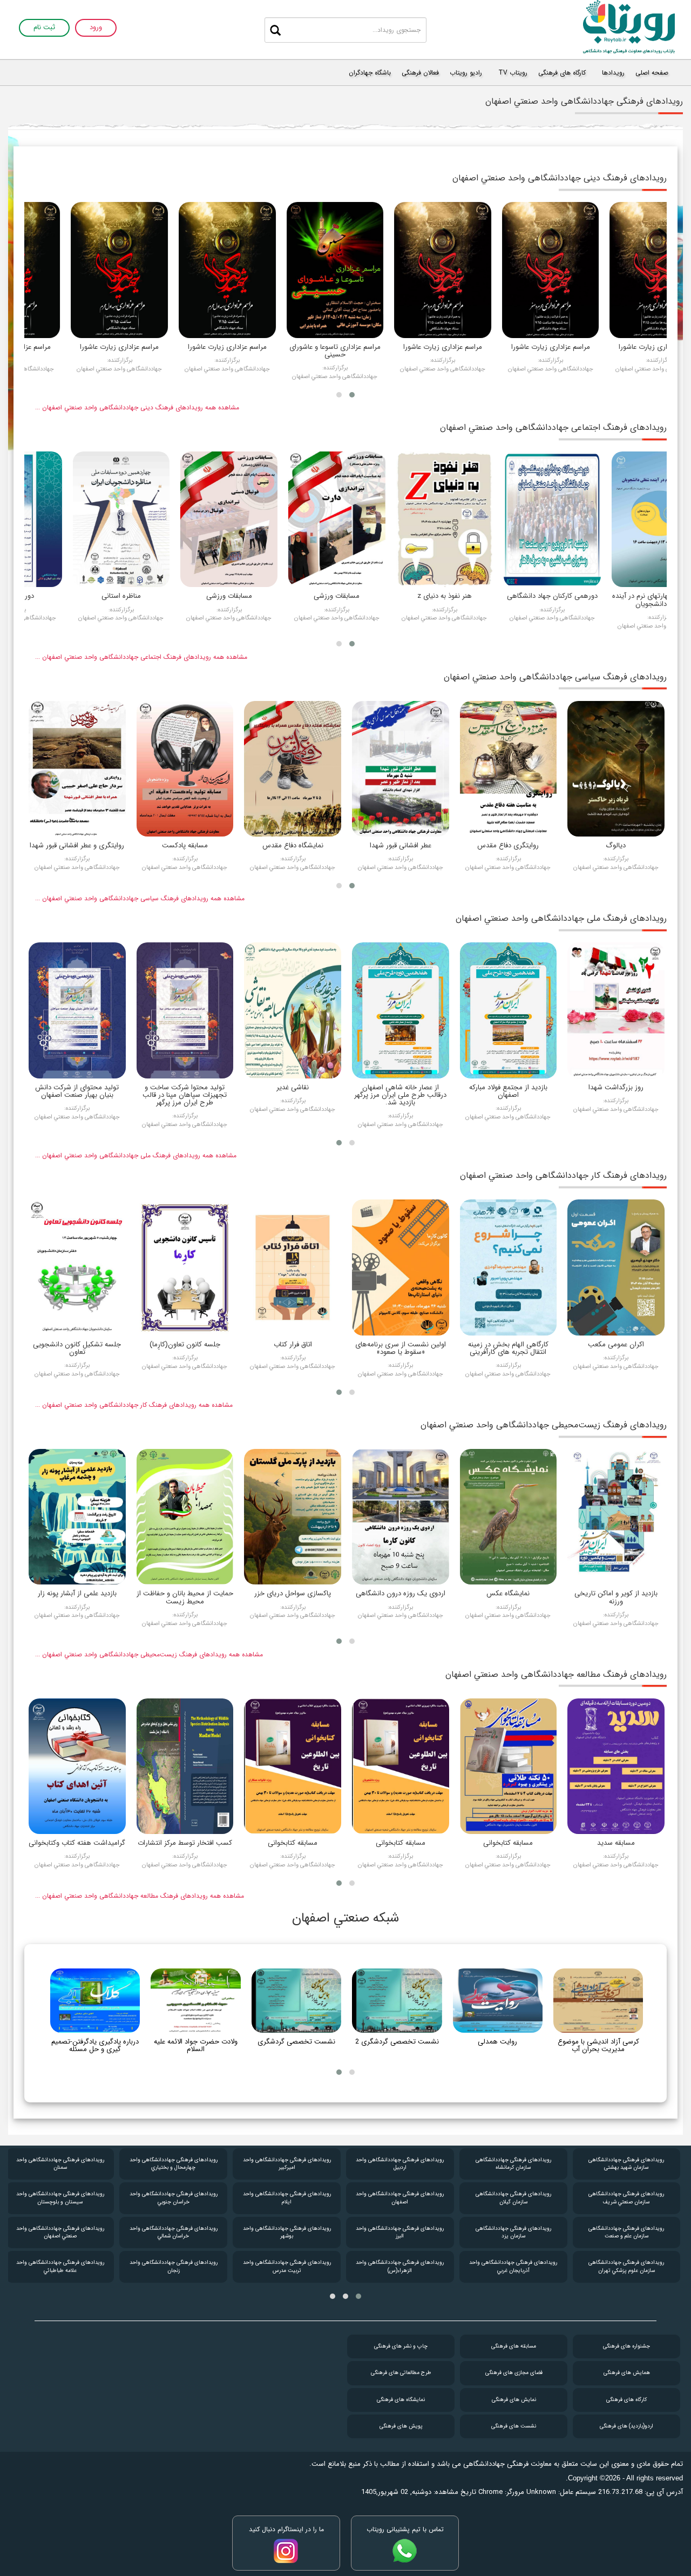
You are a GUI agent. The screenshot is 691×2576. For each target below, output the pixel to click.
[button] (352, 395)
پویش (401, 2426)
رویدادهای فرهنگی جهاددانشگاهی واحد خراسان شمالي (287, 2232)
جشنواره (626, 2346)
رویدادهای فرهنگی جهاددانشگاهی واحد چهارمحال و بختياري (287, 2164)
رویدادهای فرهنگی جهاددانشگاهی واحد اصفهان (513, 2198)
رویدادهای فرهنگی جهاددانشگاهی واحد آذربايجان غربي (626, 2266)
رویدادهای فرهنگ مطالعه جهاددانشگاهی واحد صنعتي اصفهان (556, 1674)
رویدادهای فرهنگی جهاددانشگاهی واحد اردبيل (513, 2164)
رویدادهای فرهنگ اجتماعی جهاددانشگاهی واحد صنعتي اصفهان (553, 427)
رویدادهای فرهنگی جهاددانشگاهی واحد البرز (513, 2232)
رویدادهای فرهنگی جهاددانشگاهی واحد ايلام (400, 2198)
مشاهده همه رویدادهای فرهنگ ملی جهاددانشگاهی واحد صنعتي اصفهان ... (136, 1155)
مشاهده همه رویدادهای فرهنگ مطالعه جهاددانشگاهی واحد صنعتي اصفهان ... (140, 1896)
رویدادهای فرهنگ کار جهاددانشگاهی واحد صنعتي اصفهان (563, 1175)
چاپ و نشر (401, 2346)
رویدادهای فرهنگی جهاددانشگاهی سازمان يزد (627, 2232)
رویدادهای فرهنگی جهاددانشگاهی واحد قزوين (60, 2266)
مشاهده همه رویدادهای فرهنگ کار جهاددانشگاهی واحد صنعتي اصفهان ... (134, 1405)
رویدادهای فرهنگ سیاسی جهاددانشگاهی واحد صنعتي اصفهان (555, 677)
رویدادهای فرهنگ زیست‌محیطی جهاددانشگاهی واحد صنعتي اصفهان (544, 1425)
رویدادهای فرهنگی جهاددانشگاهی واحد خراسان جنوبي (287, 2198)
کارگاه (626, 2400)
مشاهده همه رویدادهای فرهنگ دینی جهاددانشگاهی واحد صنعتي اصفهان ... (137, 407)
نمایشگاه (401, 2400)
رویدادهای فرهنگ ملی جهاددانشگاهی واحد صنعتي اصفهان (561, 918)
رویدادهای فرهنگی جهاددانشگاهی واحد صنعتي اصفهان (174, 2232)
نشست (514, 2426)
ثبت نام (44, 28)
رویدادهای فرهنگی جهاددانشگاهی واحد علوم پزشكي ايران (60, 2164)
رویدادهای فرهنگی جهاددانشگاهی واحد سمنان (174, 2164)
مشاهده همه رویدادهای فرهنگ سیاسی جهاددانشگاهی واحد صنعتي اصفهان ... (140, 898)
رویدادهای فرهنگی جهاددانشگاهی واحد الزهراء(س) (513, 2266)
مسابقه (514, 2346)
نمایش (514, 2400)
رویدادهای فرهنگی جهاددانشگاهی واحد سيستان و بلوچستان (174, 2198)
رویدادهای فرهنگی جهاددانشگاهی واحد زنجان (287, 2266)
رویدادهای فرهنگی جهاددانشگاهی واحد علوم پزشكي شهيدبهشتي (60, 2198)
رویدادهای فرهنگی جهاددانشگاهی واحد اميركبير (400, 2164)
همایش (627, 2373)
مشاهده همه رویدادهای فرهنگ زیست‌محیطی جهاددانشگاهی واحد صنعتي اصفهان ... (149, 1654)
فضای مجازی (514, 2373)
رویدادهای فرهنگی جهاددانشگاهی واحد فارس (60, 2232)
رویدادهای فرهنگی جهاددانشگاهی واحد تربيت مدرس (400, 2266)
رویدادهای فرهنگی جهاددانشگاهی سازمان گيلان (627, 2198)
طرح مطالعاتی (401, 2373)
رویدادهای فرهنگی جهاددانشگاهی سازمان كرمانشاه (627, 2164)
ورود (96, 28)
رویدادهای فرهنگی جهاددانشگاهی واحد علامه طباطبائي (174, 2266)
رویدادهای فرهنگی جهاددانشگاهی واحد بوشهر (400, 2232)
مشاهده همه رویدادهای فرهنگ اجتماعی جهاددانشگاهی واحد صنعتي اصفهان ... (141, 657)
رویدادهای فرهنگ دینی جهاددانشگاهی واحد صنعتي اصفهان (560, 178)
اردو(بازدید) (626, 2426)
